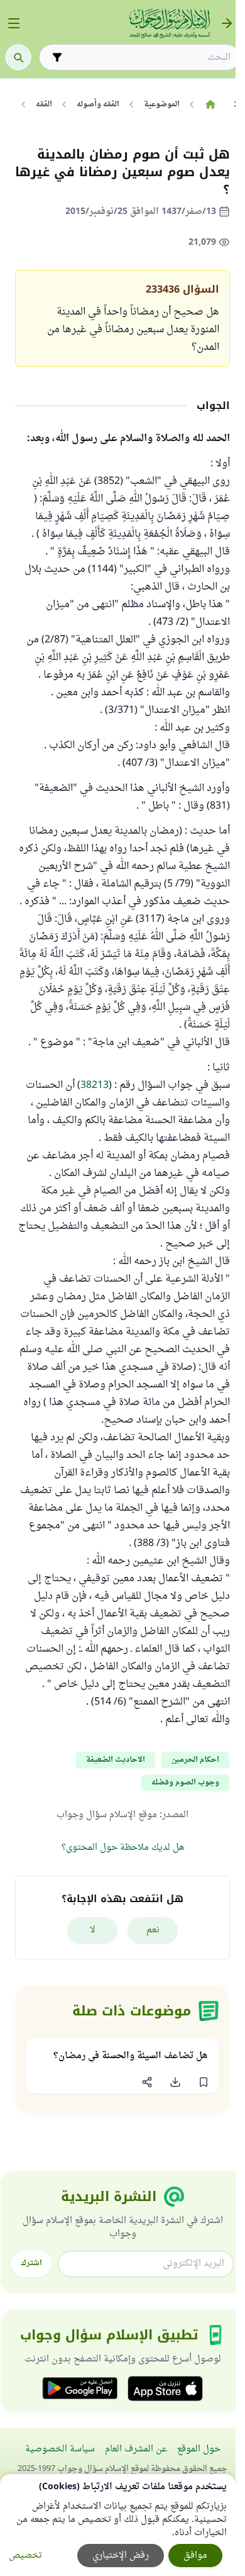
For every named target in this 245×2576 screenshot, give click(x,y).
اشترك (31, 2263)
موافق (195, 2556)
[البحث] (18, 57)
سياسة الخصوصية (60, 2449)
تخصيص (25, 2556)
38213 (95, 1085)
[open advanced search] (57, 57)
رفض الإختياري (121, 2556)
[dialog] (118, 2525)
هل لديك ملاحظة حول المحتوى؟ (123, 1848)
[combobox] (148, 58)
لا (93, 1930)
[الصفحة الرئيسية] (210, 104)
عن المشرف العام (136, 2449)
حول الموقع (199, 2449)
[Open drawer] (14, 23)
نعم (153, 1930)
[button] (203, 2082)
